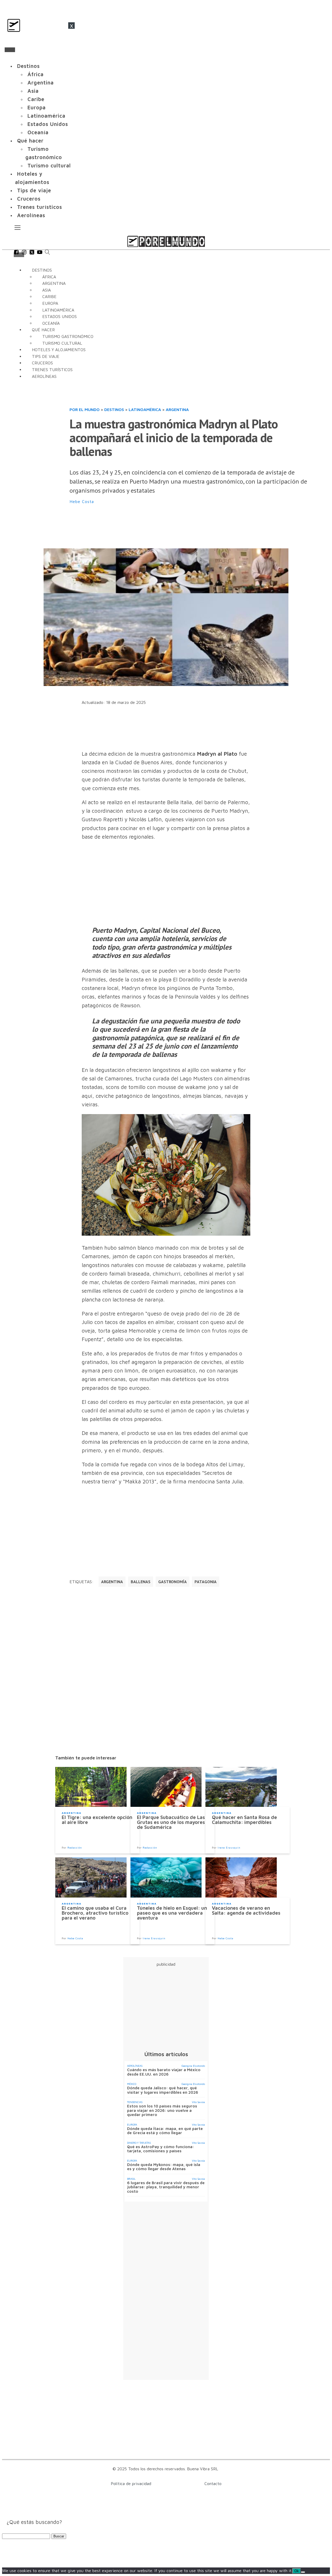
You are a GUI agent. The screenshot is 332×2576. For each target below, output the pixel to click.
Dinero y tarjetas (139, 2143)
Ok (297, 2571)
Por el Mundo (85, 409)
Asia (33, 91)
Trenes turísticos (40, 207)
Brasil (131, 2179)
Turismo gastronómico (44, 153)
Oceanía (38, 132)
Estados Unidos (48, 124)
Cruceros (29, 199)
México (132, 2084)
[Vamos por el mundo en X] (32, 253)
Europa (37, 107)
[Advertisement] (164, 527)
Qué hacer (30, 141)
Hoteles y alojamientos (32, 178)
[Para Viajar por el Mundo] (166, 241)
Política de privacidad (131, 2483)
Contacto (213, 2483)
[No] (303, 2572)
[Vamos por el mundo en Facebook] (16, 253)
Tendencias (135, 2102)
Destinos (28, 66)
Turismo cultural (49, 165)
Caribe (36, 99)
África (36, 74)
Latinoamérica (46, 116)
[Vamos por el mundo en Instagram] (24, 253)
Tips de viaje (34, 190)
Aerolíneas (31, 215)
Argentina (41, 83)
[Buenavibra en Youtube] (40, 253)
